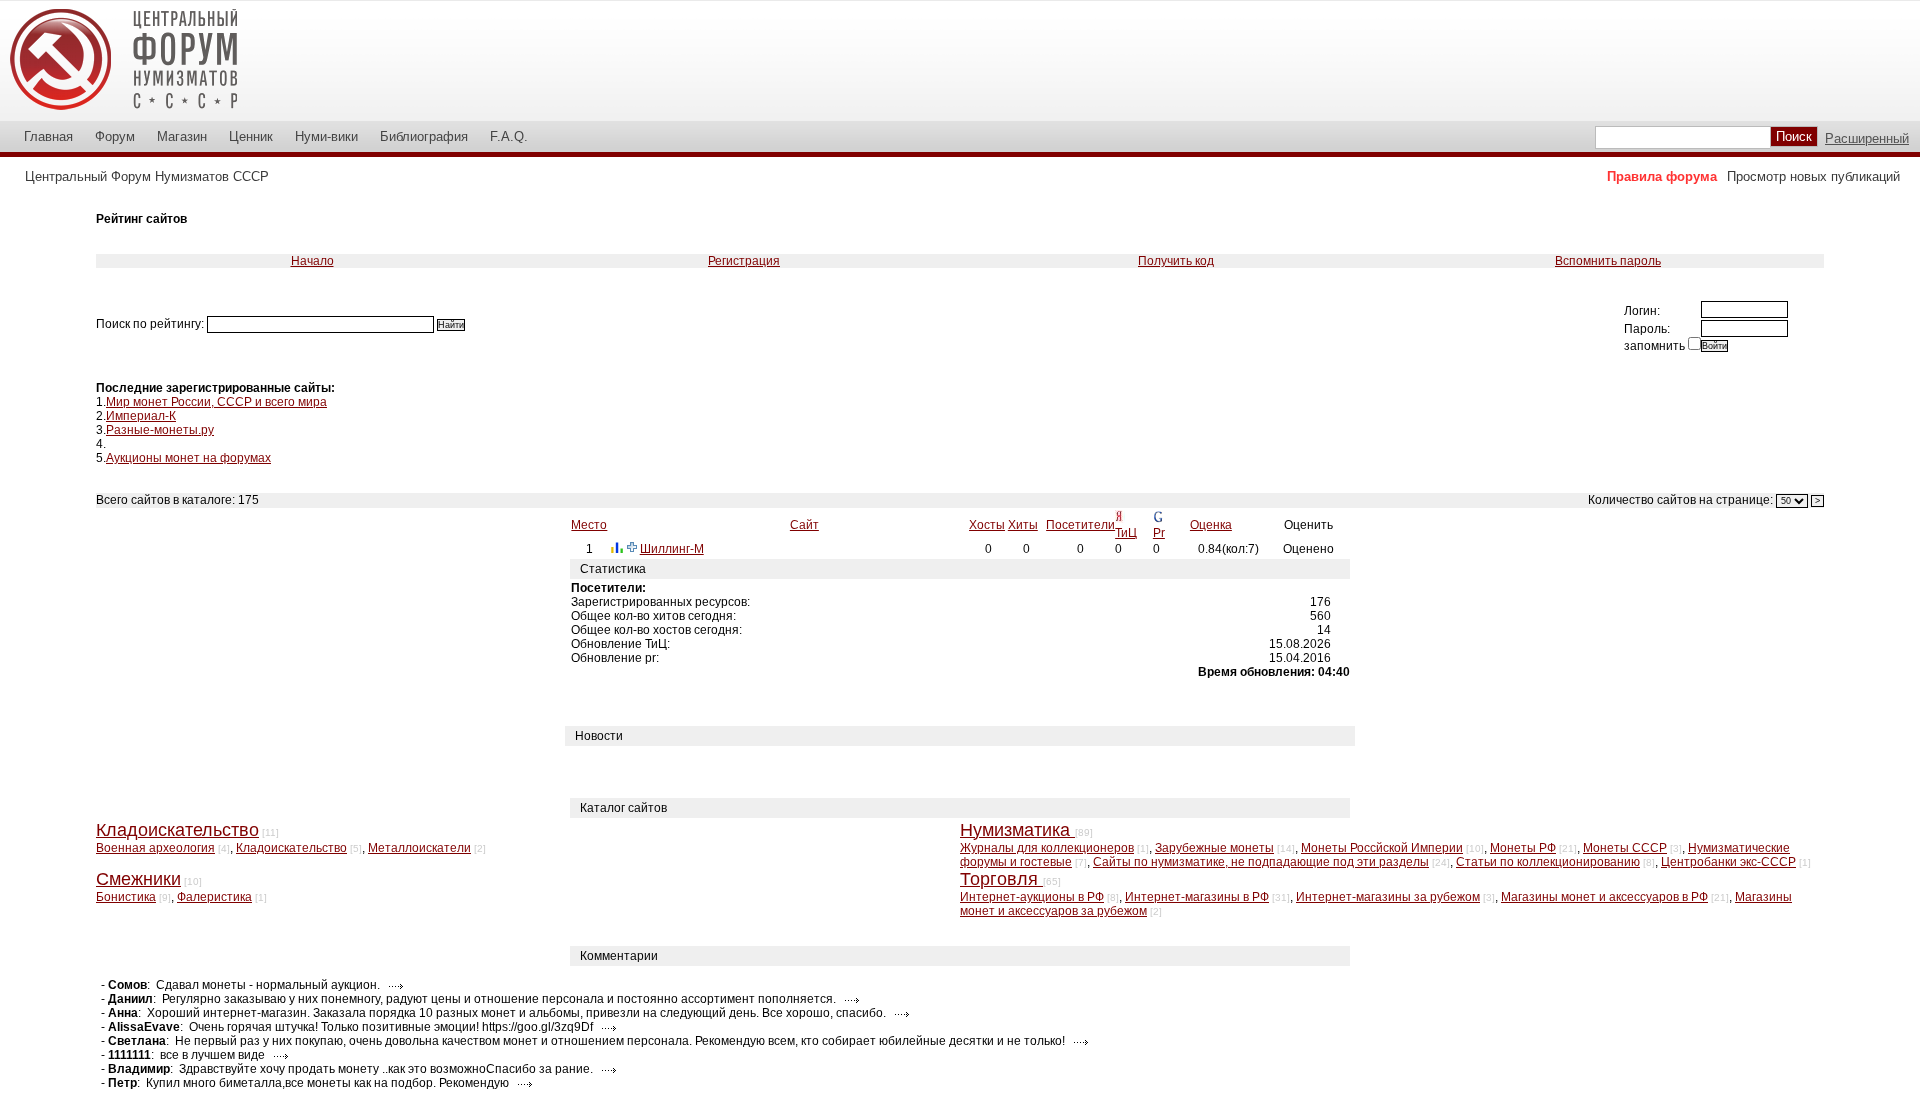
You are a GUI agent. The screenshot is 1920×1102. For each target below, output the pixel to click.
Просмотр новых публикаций (1813, 176)
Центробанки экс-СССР (1728, 862)
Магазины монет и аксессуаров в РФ (1604, 897)
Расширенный (1867, 138)
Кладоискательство (291, 848)
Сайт (804, 525)
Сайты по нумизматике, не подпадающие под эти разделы (1261, 862)
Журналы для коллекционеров (1047, 848)
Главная (48, 136)
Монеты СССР (1625, 848)
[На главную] (136, 113)
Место (589, 525)
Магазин (182, 136)
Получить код (1176, 261)
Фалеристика (214, 897)
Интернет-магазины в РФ (1197, 897)
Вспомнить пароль (1608, 261)
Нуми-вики (326, 136)
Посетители (1080, 525)
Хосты (987, 525)
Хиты (1023, 525)
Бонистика (126, 897)
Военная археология (155, 848)
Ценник (251, 136)
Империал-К (141, 416)
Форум (115, 136)
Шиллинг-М (672, 549)
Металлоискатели (419, 848)
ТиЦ (1126, 533)
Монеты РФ (1523, 848)
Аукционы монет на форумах (188, 458)
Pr (1159, 533)
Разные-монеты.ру (160, 430)
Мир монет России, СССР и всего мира (216, 402)
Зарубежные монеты (1214, 848)
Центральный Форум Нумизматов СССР (147, 176)
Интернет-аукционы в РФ (1032, 897)
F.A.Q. (509, 136)
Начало (312, 261)
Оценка (1211, 525)
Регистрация (744, 261)
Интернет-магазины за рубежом (1388, 897)
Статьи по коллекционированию (1548, 862)
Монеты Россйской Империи (1382, 848)
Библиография (424, 136)
